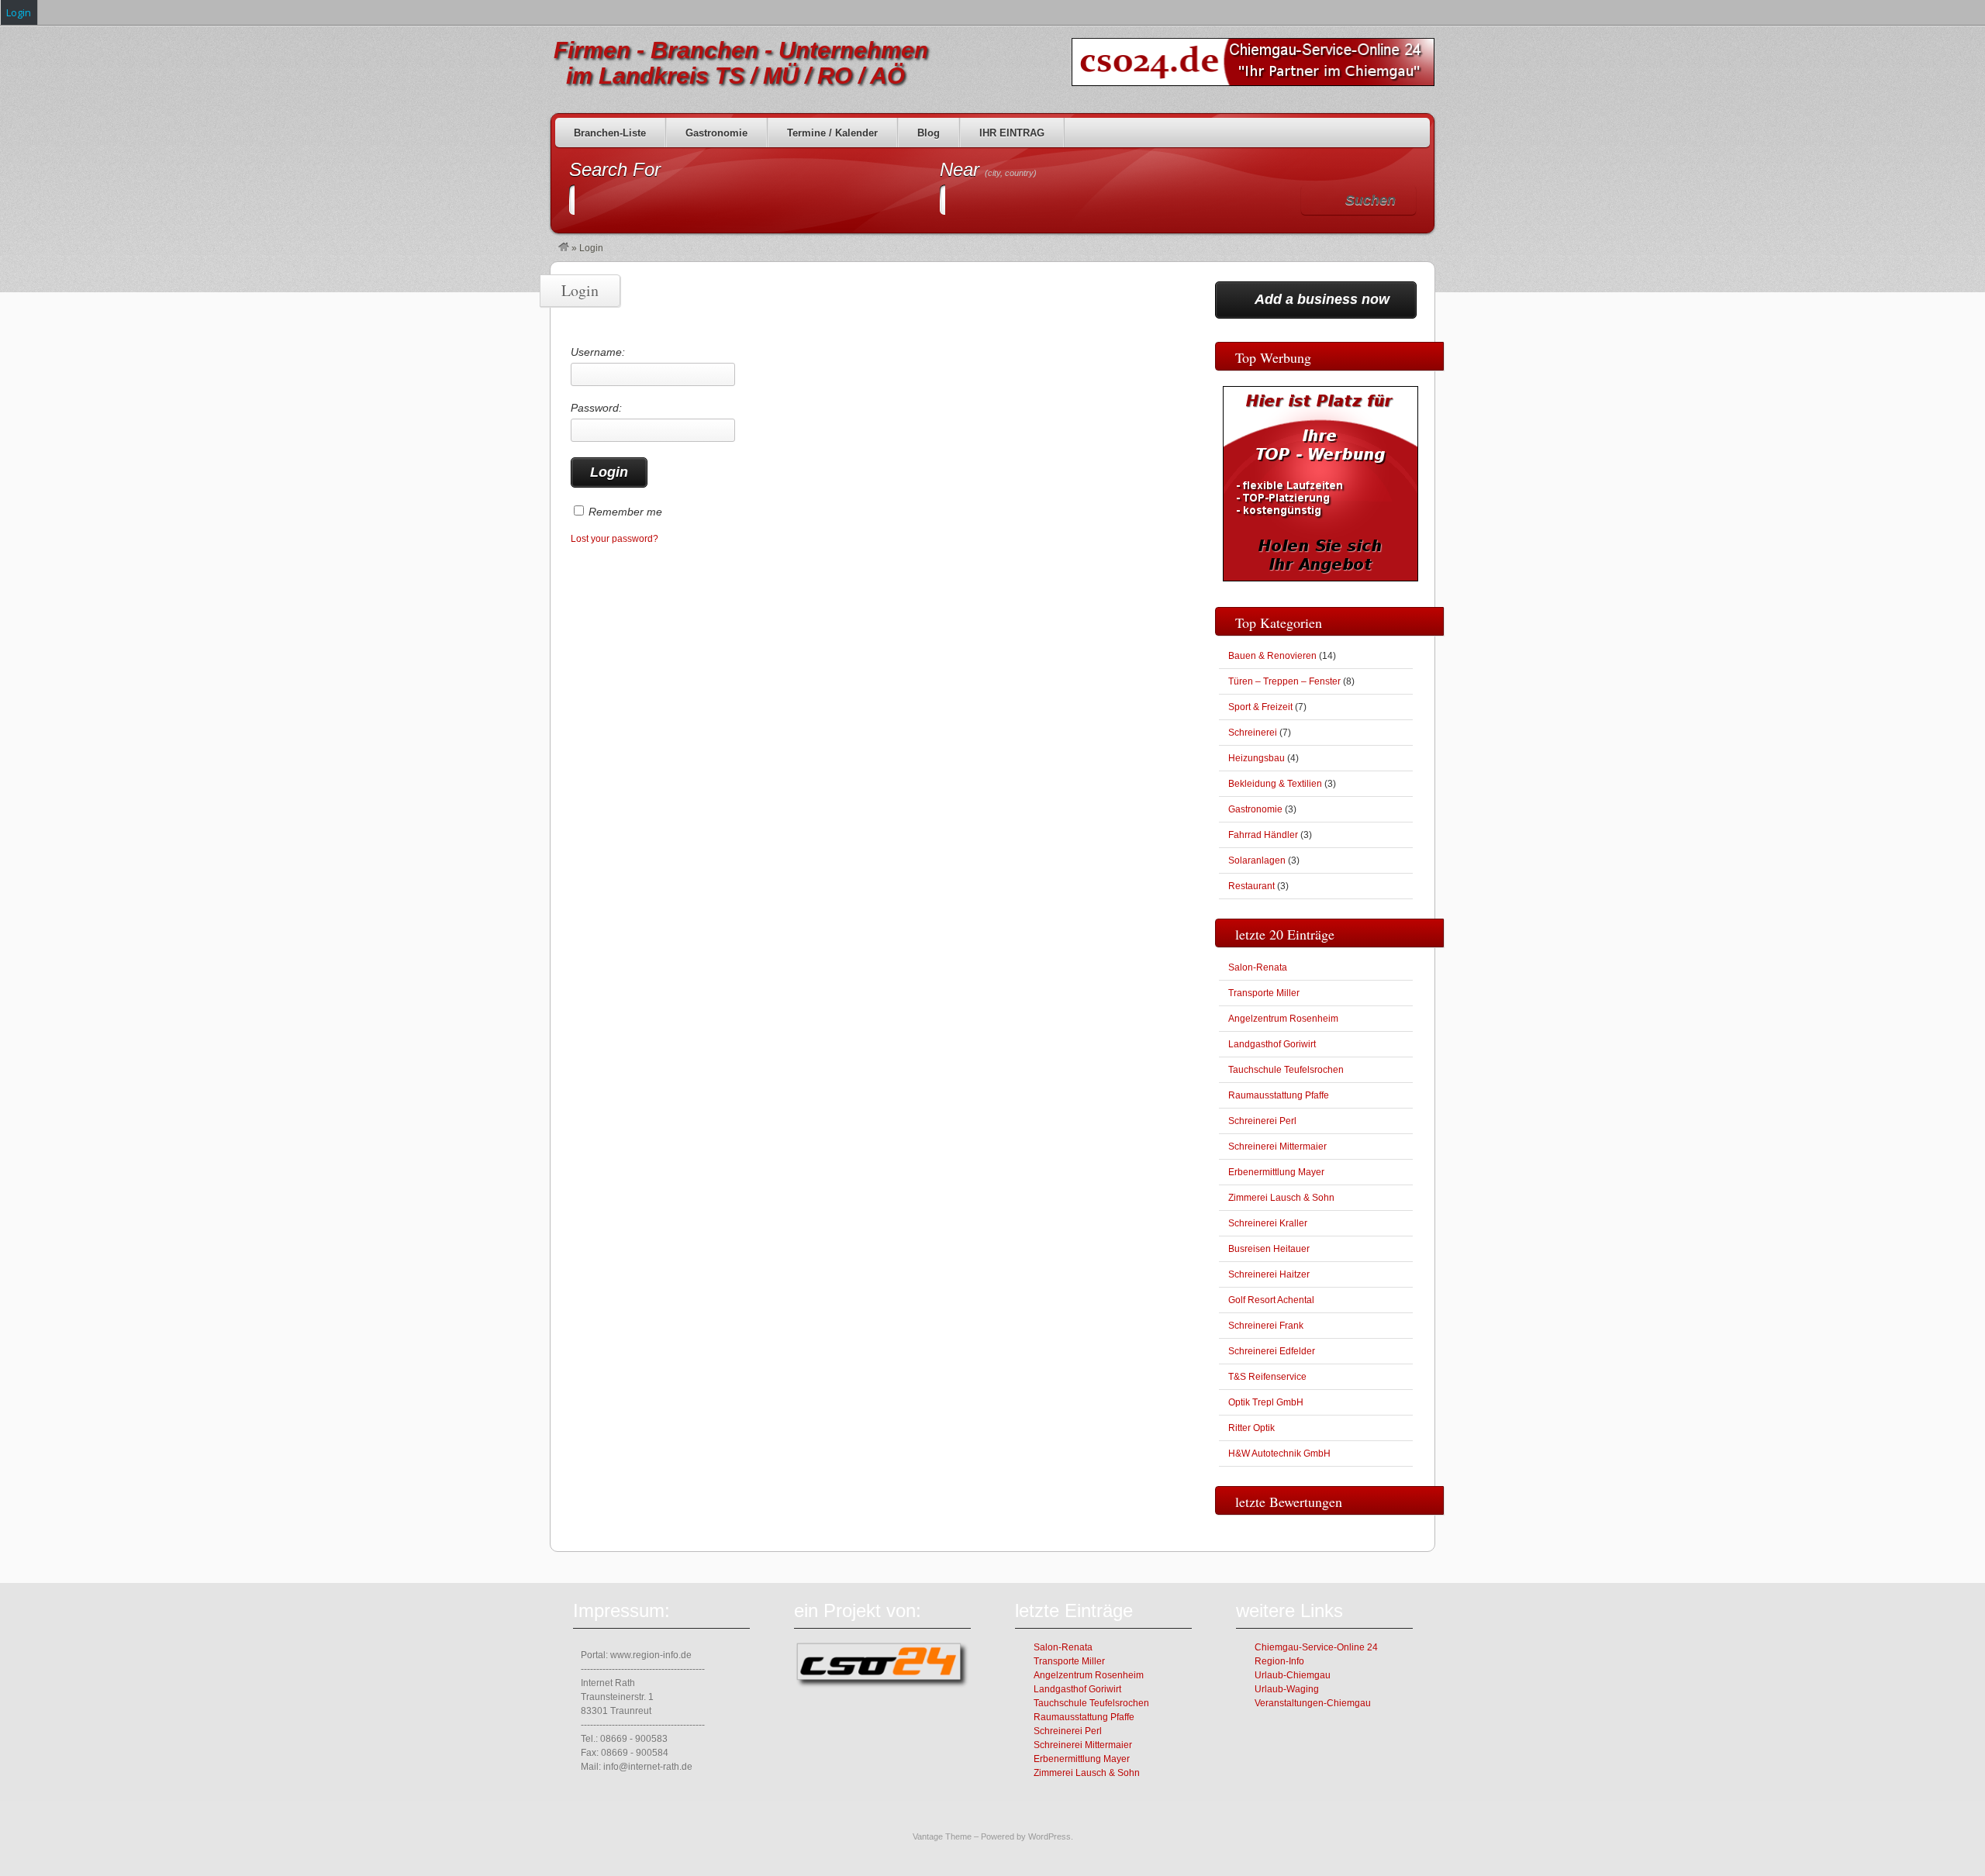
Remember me (625, 512)
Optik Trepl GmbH (1266, 1402)
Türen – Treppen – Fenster (1284, 681)
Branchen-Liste (610, 133)
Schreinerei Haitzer (1269, 1274)
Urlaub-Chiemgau (1293, 1675)
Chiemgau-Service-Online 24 (1316, 1647)
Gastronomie (716, 133)
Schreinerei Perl (1262, 1121)
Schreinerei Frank (1266, 1326)
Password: (596, 408)
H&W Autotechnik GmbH (1279, 1454)
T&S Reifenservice (1267, 1377)
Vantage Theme (942, 1836)
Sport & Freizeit (1260, 707)
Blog (929, 133)
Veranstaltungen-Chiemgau (1313, 1703)
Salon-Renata (1258, 967)
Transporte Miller (1264, 993)
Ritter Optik (1251, 1428)
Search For (615, 169)
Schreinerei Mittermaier (1277, 1147)
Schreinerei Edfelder (1272, 1351)
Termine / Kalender (832, 133)
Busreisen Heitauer (1269, 1249)
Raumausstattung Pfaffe (1279, 1095)
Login (19, 12)
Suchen (1371, 200)
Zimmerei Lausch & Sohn (1281, 1198)
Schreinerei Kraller (1268, 1223)
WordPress (1049, 1836)
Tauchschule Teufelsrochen (1286, 1070)
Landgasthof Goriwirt (1272, 1044)
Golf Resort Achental (1271, 1300)
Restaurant (1251, 886)
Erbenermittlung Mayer (1276, 1172)
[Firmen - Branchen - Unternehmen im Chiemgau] (564, 248)
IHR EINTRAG (1012, 133)
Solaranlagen (1257, 860)
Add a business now (1322, 299)
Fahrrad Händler (1263, 835)
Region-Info (1279, 1661)
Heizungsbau (1257, 758)
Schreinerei (1253, 733)
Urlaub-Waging (1287, 1689)
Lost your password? (614, 539)
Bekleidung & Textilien (1275, 784)
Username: (598, 352)
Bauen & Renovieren (1272, 656)
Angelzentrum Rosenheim (1283, 1019)
